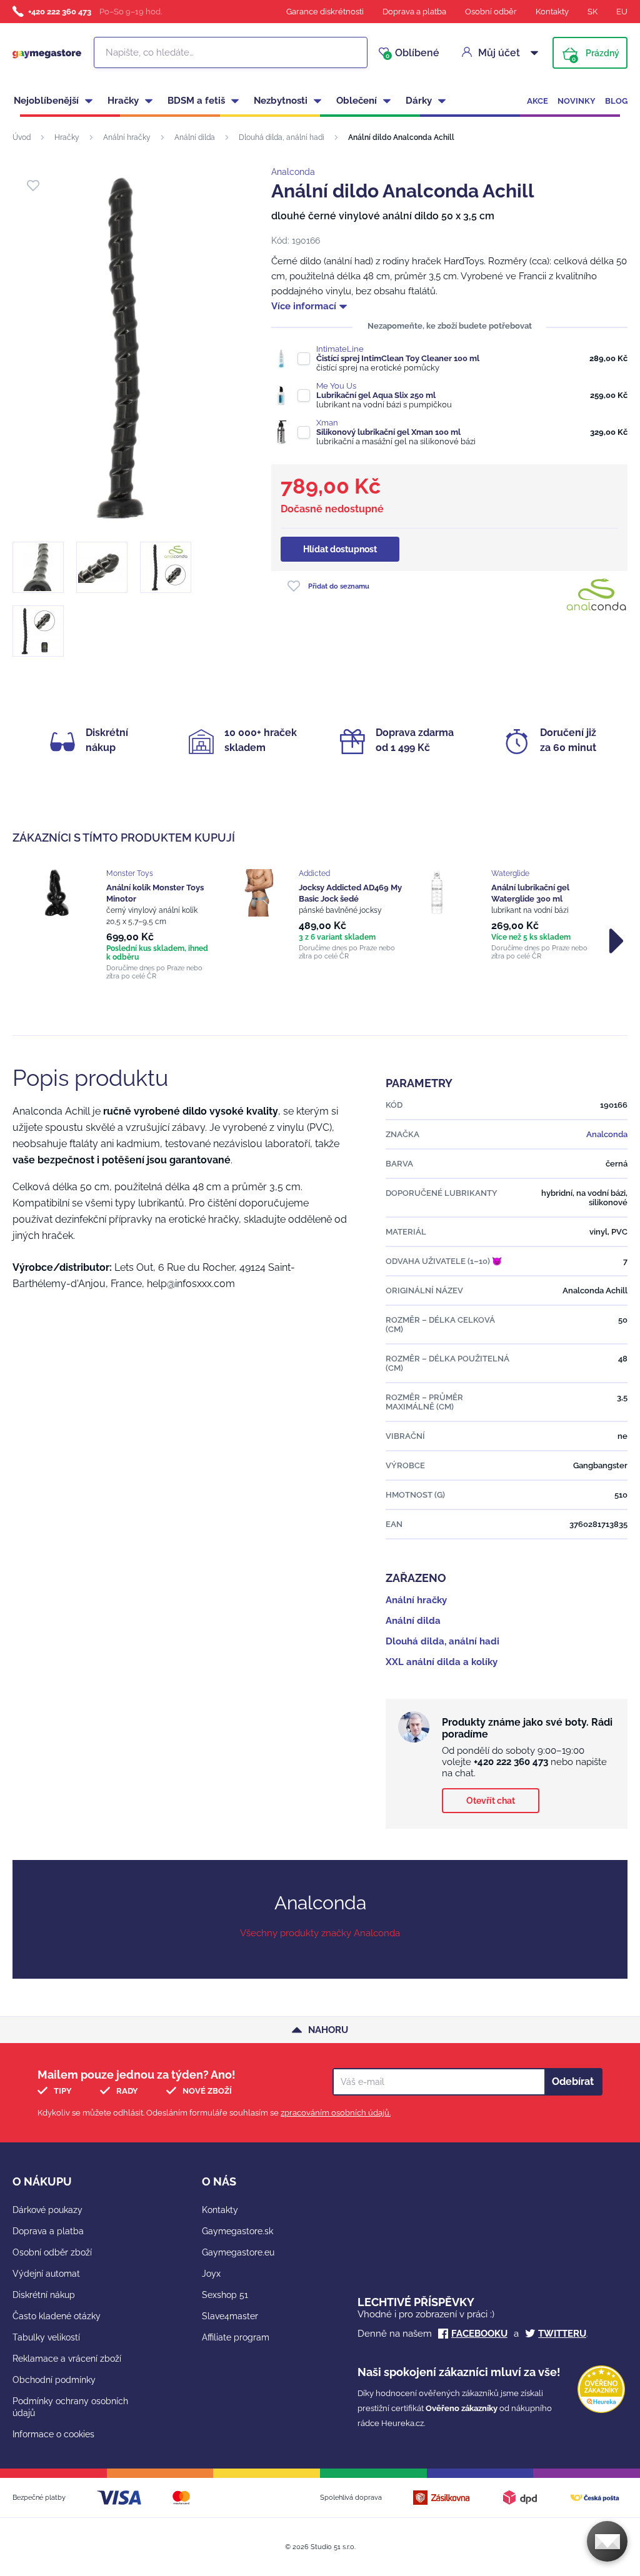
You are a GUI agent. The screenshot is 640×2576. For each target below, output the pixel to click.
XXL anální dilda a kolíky (442, 1662)
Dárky (419, 101)
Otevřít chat (491, 1801)
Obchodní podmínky (54, 2380)
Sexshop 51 (225, 2295)
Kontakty (552, 12)
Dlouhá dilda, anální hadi (282, 137)
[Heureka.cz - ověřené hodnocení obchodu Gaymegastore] (601, 2410)
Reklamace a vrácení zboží (67, 2359)
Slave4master (230, 2316)
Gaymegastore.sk (237, 2231)
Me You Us (336, 386)
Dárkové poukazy (47, 2210)
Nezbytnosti (281, 101)
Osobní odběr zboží (52, 2252)
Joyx (211, 2274)
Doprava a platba (414, 12)
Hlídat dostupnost (340, 549)
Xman (327, 423)
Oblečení (357, 101)
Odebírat (573, 2081)
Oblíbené (412, 53)
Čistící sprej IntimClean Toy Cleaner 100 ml (398, 358)
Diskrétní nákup (44, 2295)
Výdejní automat (46, 2274)
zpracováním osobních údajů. (336, 2113)
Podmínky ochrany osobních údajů (70, 2407)
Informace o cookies (53, 2434)
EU (622, 12)
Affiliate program (236, 2337)
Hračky (123, 101)
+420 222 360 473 (60, 12)
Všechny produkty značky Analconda (320, 1933)
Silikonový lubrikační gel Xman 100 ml (388, 432)
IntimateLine (340, 349)
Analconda (293, 172)
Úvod (22, 137)
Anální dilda (195, 137)
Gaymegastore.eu (238, 2252)
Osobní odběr (491, 12)
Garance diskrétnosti (325, 12)
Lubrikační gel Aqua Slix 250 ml (376, 395)
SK (592, 12)
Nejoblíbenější (46, 101)
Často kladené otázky (57, 2316)
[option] (127, 925)
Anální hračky (127, 137)
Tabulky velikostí (46, 2337)
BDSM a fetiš (196, 101)
